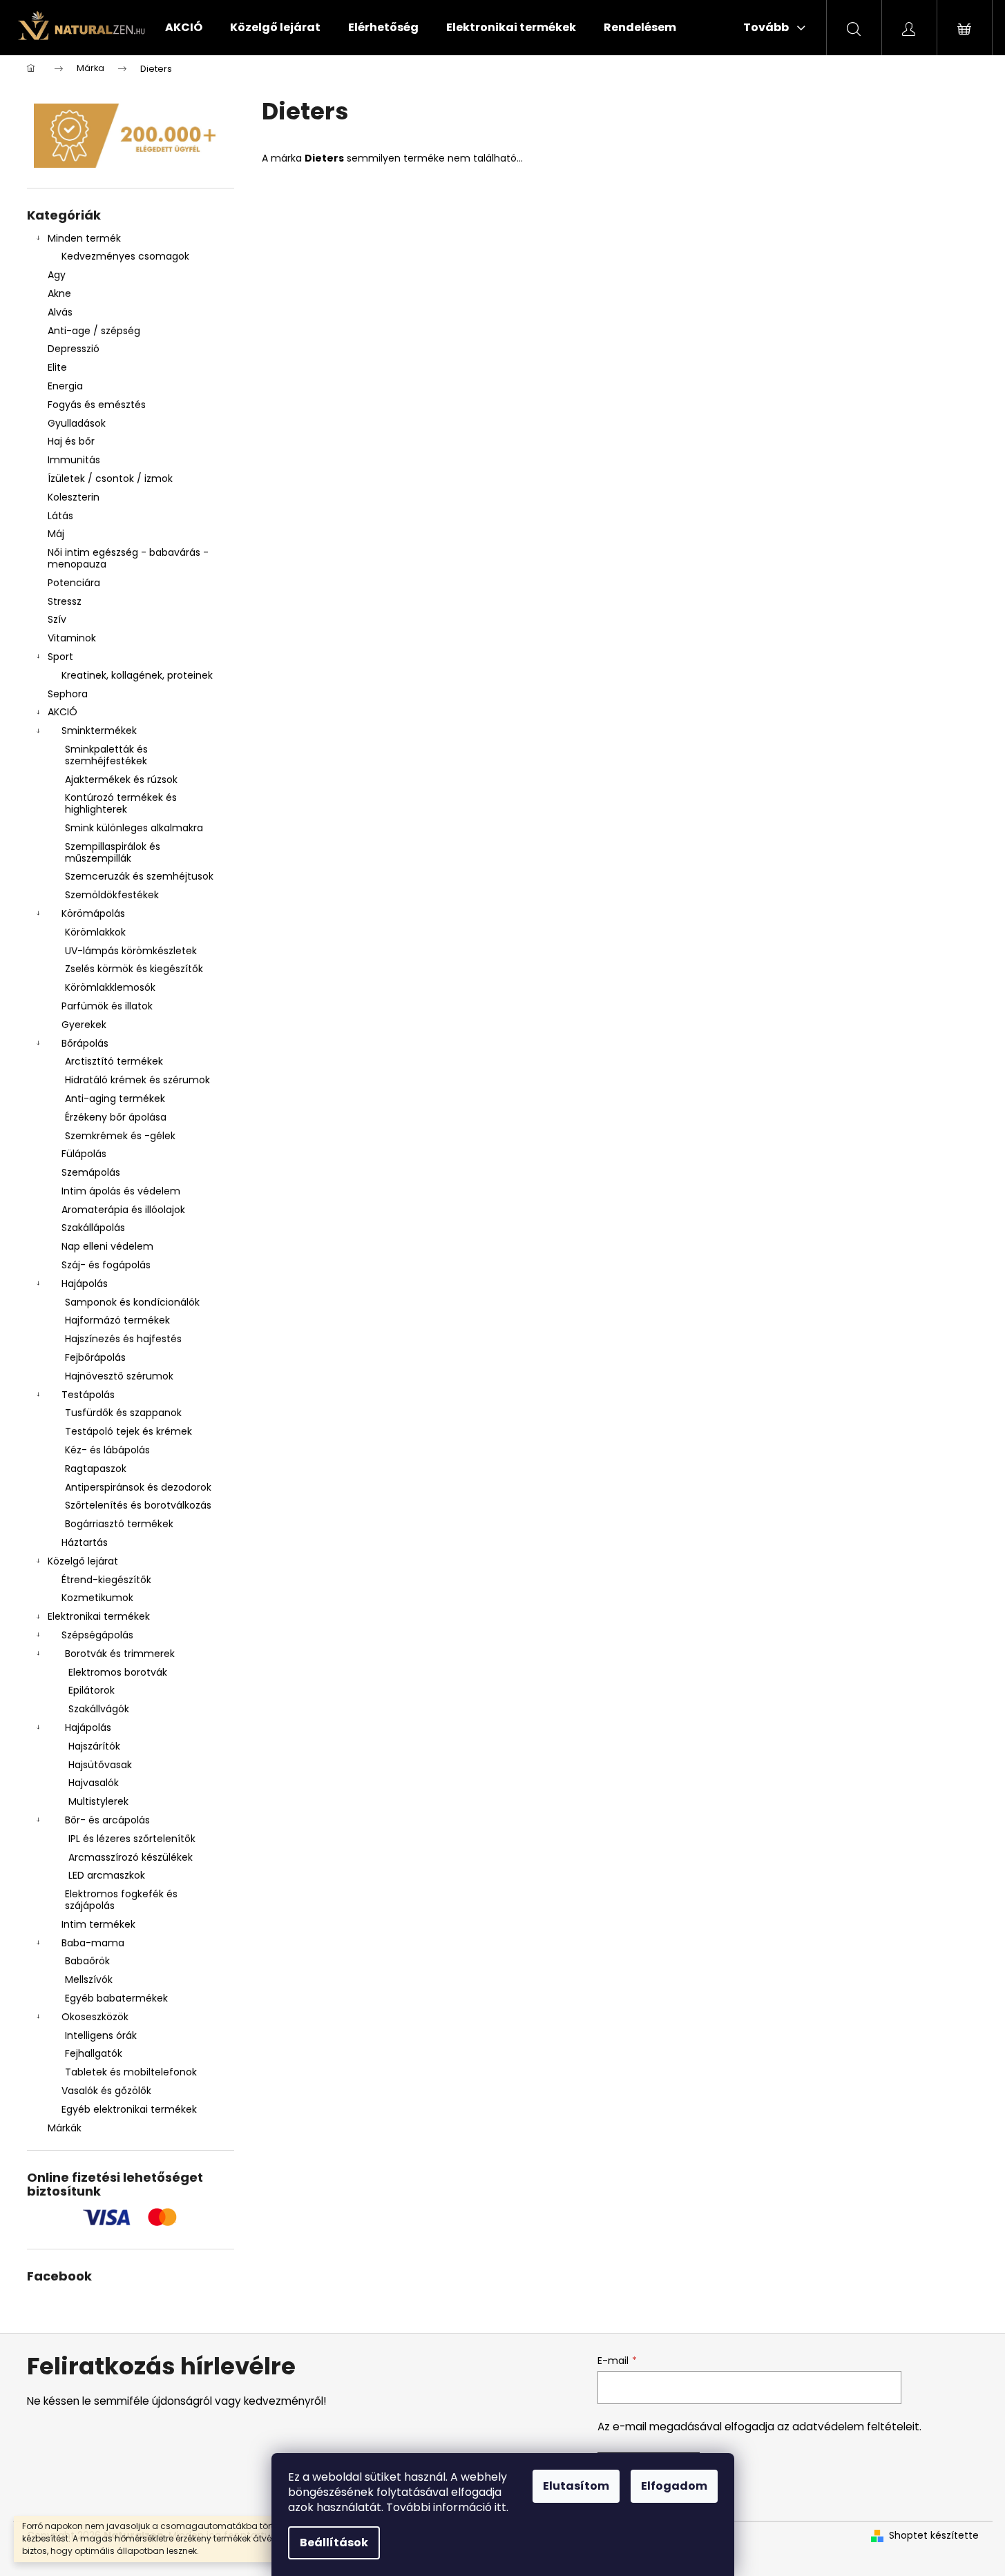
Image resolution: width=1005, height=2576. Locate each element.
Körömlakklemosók (110, 987)
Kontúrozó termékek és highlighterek (121, 803)
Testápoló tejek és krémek (128, 1431)
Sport (60, 657)
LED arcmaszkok (107, 1875)
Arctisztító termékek (114, 1061)
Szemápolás (91, 1172)
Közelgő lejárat (83, 1561)
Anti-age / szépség (95, 331)
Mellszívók (89, 1979)
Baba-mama (93, 1943)
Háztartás (85, 1542)
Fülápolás (84, 1154)
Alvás (60, 312)
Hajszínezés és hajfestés (123, 1339)
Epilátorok (92, 1690)
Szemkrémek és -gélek (120, 1136)
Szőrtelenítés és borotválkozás (138, 1505)
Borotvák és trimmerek (120, 1654)
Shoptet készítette (934, 2536)
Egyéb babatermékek (116, 1998)
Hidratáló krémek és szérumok (137, 1080)
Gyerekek (84, 1025)
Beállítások (334, 2543)
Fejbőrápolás (95, 1357)
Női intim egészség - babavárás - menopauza (128, 558)
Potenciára (74, 583)
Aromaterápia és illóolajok (123, 1210)
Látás (60, 516)
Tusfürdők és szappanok (123, 1413)
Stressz (65, 601)
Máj (56, 534)
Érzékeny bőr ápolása (116, 1117)
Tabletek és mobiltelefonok (131, 2072)
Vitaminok (72, 638)
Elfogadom (674, 2486)
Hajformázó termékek (117, 1320)
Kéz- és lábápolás (107, 1450)
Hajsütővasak (100, 1765)
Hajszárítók (94, 1746)
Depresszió (74, 349)
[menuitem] (184, 28)
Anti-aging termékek (115, 1098)
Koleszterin (74, 497)
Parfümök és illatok (107, 1006)
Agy (58, 275)
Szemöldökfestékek (112, 895)
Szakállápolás (93, 1228)
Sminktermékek (99, 730)
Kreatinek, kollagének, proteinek (137, 675)
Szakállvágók (99, 1709)
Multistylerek (98, 1801)
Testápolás (88, 1395)
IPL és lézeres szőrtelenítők (132, 1839)
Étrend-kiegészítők (106, 1580)
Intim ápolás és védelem (121, 1191)
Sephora (68, 694)
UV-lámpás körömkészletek (131, 951)
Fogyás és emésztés (97, 405)
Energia (65, 386)
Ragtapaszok (96, 1469)
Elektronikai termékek (99, 1616)
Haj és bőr (71, 441)
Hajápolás (85, 1284)
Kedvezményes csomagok (125, 256)
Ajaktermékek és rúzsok (121, 779)
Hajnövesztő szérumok (119, 1376)
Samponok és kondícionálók (132, 1302)
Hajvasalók (94, 1783)
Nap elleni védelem (107, 1246)
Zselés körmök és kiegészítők (134, 969)
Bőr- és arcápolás (107, 1820)
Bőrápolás (85, 1043)
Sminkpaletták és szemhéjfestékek (106, 755)
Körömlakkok (95, 932)
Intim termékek (98, 1924)
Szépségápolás (97, 1635)
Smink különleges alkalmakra (134, 828)
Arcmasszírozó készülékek (131, 1857)
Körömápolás (93, 913)
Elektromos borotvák (118, 1672)
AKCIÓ (63, 712)
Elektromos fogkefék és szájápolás (121, 1900)
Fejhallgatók (94, 2053)
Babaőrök (87, 1961)
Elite (57, 367)
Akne (59, 293)
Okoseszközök (95, 2017)
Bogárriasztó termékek (119, 1524)
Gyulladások (77, 423)
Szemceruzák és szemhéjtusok (139, 876)
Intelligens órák (101, 2035)
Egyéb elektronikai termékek (129, 2109)
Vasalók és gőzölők (106, 2091)
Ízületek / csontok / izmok (110, 478)
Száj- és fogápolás (106, 1265)
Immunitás (74, 460)
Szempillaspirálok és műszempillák (113, 852)
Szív (57, 619)
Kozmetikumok (97, 1598)
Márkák (65, 2128)
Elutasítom (576, 2486)
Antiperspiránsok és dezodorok (138, 1487)
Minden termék (84, 238)
